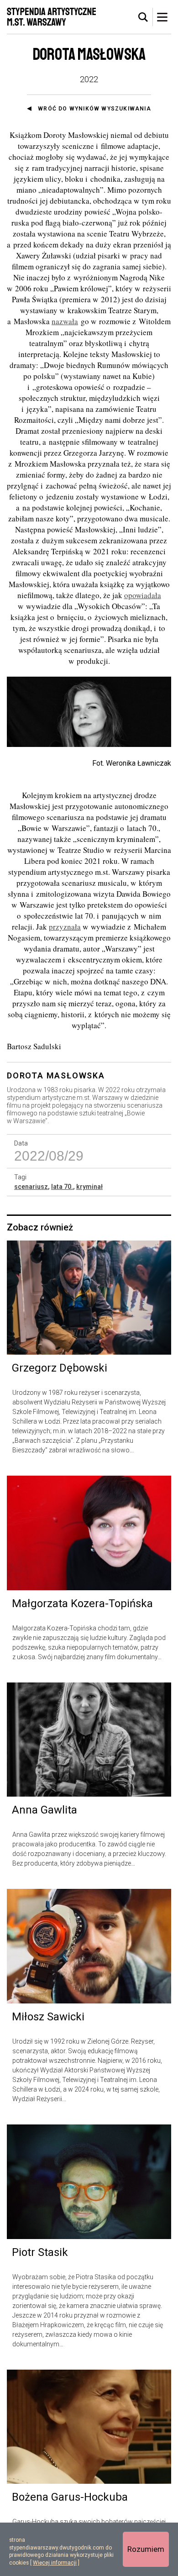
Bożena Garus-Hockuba (70, 2497)
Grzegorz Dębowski (60, 1368)
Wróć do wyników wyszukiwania (94, 109)
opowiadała (143, 595)
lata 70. (62, 1187)
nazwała (65, 321)
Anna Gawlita (44, 1810)
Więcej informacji (55, 2563)
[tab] (143, 17)
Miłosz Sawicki (48, 2017)
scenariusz (31, 1187)
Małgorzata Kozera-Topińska (82, 1603)
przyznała (65, 927)
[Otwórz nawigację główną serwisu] (162, 17)
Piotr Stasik (40, 2252)
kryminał (89, 1187)
